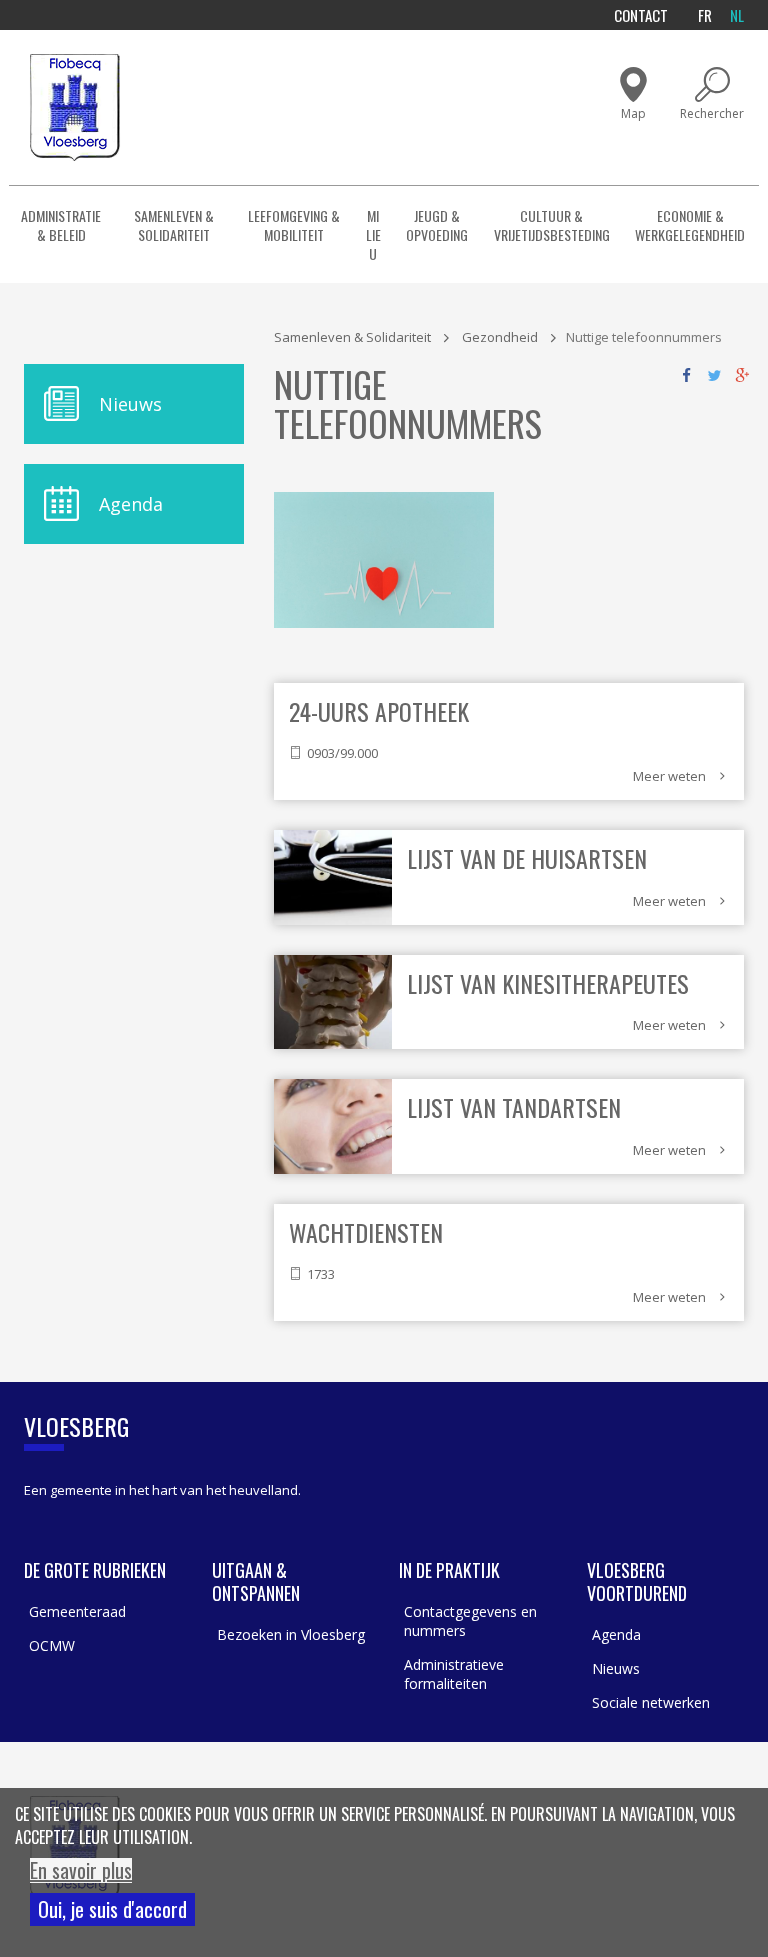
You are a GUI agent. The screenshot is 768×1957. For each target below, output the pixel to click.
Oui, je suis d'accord (112, 1909)
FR (705, 15)
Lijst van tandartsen (514, 1107)
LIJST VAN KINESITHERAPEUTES (548, 983)
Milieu (373, 234)
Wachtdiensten (366, 1232)
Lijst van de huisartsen (527, 858)
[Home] (75, 107)
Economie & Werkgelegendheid (690, 225)
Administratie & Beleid (61, 225)
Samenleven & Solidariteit (174, 225)
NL (737, 15)
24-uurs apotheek (379, 711)
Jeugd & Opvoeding (437, 225)
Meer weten (669, 776)
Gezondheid (500, 337)
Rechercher (712, 113)
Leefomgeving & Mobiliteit (294, 225)
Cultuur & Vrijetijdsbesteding (552, 225)
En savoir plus (81, 1870)
